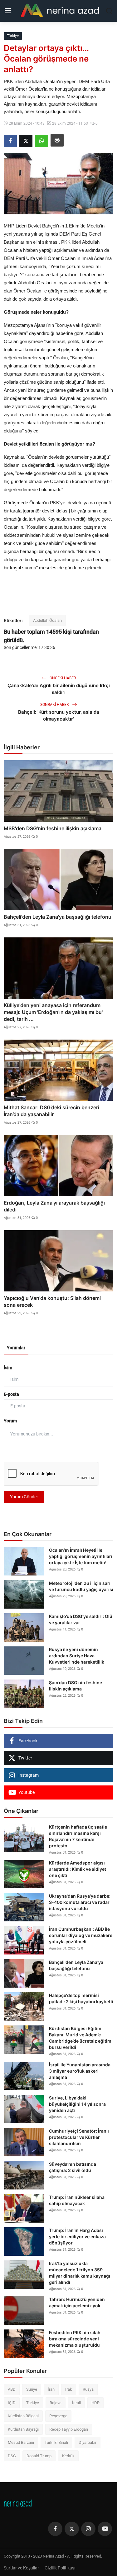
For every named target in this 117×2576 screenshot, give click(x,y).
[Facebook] (55, 2529)
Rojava (56, 2403)
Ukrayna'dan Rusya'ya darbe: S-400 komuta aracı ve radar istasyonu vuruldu (80, 1902)
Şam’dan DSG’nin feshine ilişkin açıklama (76, 1686)
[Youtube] (105, 2529)
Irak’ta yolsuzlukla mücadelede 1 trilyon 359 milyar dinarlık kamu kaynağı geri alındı (80, 2273)
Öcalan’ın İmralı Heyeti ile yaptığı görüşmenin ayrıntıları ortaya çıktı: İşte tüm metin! (81, 1556)
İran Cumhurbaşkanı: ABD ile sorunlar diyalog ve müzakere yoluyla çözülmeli (81, 1935)
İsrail (76, 2403)
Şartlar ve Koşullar (21, 2568)
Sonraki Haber (55, 705)
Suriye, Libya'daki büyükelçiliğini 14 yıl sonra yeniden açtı (77, 2104)
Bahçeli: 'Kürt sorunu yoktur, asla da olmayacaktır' (59, 715)
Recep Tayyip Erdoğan (69, 2429)
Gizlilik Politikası (60, 2568)
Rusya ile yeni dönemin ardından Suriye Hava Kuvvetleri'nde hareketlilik (77, 1656)
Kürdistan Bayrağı (23, 2429)
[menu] (8, 11)
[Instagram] (88, 2529)
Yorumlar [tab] (16, 1348)
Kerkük (68, 2456)
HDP (95, 2403)
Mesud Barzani (21, 2442)
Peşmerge (58, 2416)
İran (51, 2389)
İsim (8, 1368)
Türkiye (33, 2403)
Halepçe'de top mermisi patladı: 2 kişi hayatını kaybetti (81, 1998)
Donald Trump (39, 2456)
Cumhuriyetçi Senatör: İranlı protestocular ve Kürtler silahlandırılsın (79, 2137)
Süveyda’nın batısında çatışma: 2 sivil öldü (73, 2167)
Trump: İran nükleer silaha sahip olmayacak (77, 2200)
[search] (109, 11)
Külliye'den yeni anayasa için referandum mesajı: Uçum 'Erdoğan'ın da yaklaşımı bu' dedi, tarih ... (53, 1012)
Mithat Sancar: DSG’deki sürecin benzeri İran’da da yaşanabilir (51, 1111)
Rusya (88, 2389)
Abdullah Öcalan (47, 620)
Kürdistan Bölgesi (23, 2416)
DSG (12, 2456)
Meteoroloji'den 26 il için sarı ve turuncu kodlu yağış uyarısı (81, 1586)
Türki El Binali (56, 2442)
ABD (12, 2389)
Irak (69, 2389)
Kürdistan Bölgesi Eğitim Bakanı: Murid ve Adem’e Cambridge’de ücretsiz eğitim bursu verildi (80, 2038)
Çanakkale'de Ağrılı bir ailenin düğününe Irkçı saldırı (59, 689)
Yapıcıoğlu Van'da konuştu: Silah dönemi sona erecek (52, 1301)
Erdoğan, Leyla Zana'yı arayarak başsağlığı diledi (54, 1206)
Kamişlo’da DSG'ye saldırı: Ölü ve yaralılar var (81, 1619)
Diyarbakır (88, 2442)
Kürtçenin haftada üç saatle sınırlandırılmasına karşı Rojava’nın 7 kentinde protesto (78, 1836)
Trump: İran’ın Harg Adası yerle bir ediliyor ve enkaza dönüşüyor (77, 2237)
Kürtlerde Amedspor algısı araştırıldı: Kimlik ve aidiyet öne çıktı (78, 1869)
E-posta (11, 1394)
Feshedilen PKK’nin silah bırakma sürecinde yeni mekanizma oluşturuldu (75, 2339)
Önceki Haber (62, 678)
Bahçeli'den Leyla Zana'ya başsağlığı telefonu (58, 917)
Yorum (10, 1421)
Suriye (32, 2389)
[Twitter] (72, 2529)
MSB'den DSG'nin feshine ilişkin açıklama (53, 828)
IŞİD (12, 2403)
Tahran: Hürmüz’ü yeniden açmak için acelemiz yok (77, 2302)
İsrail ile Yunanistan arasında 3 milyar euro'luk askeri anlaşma (80, 2071)
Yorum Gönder (24, 1497)
